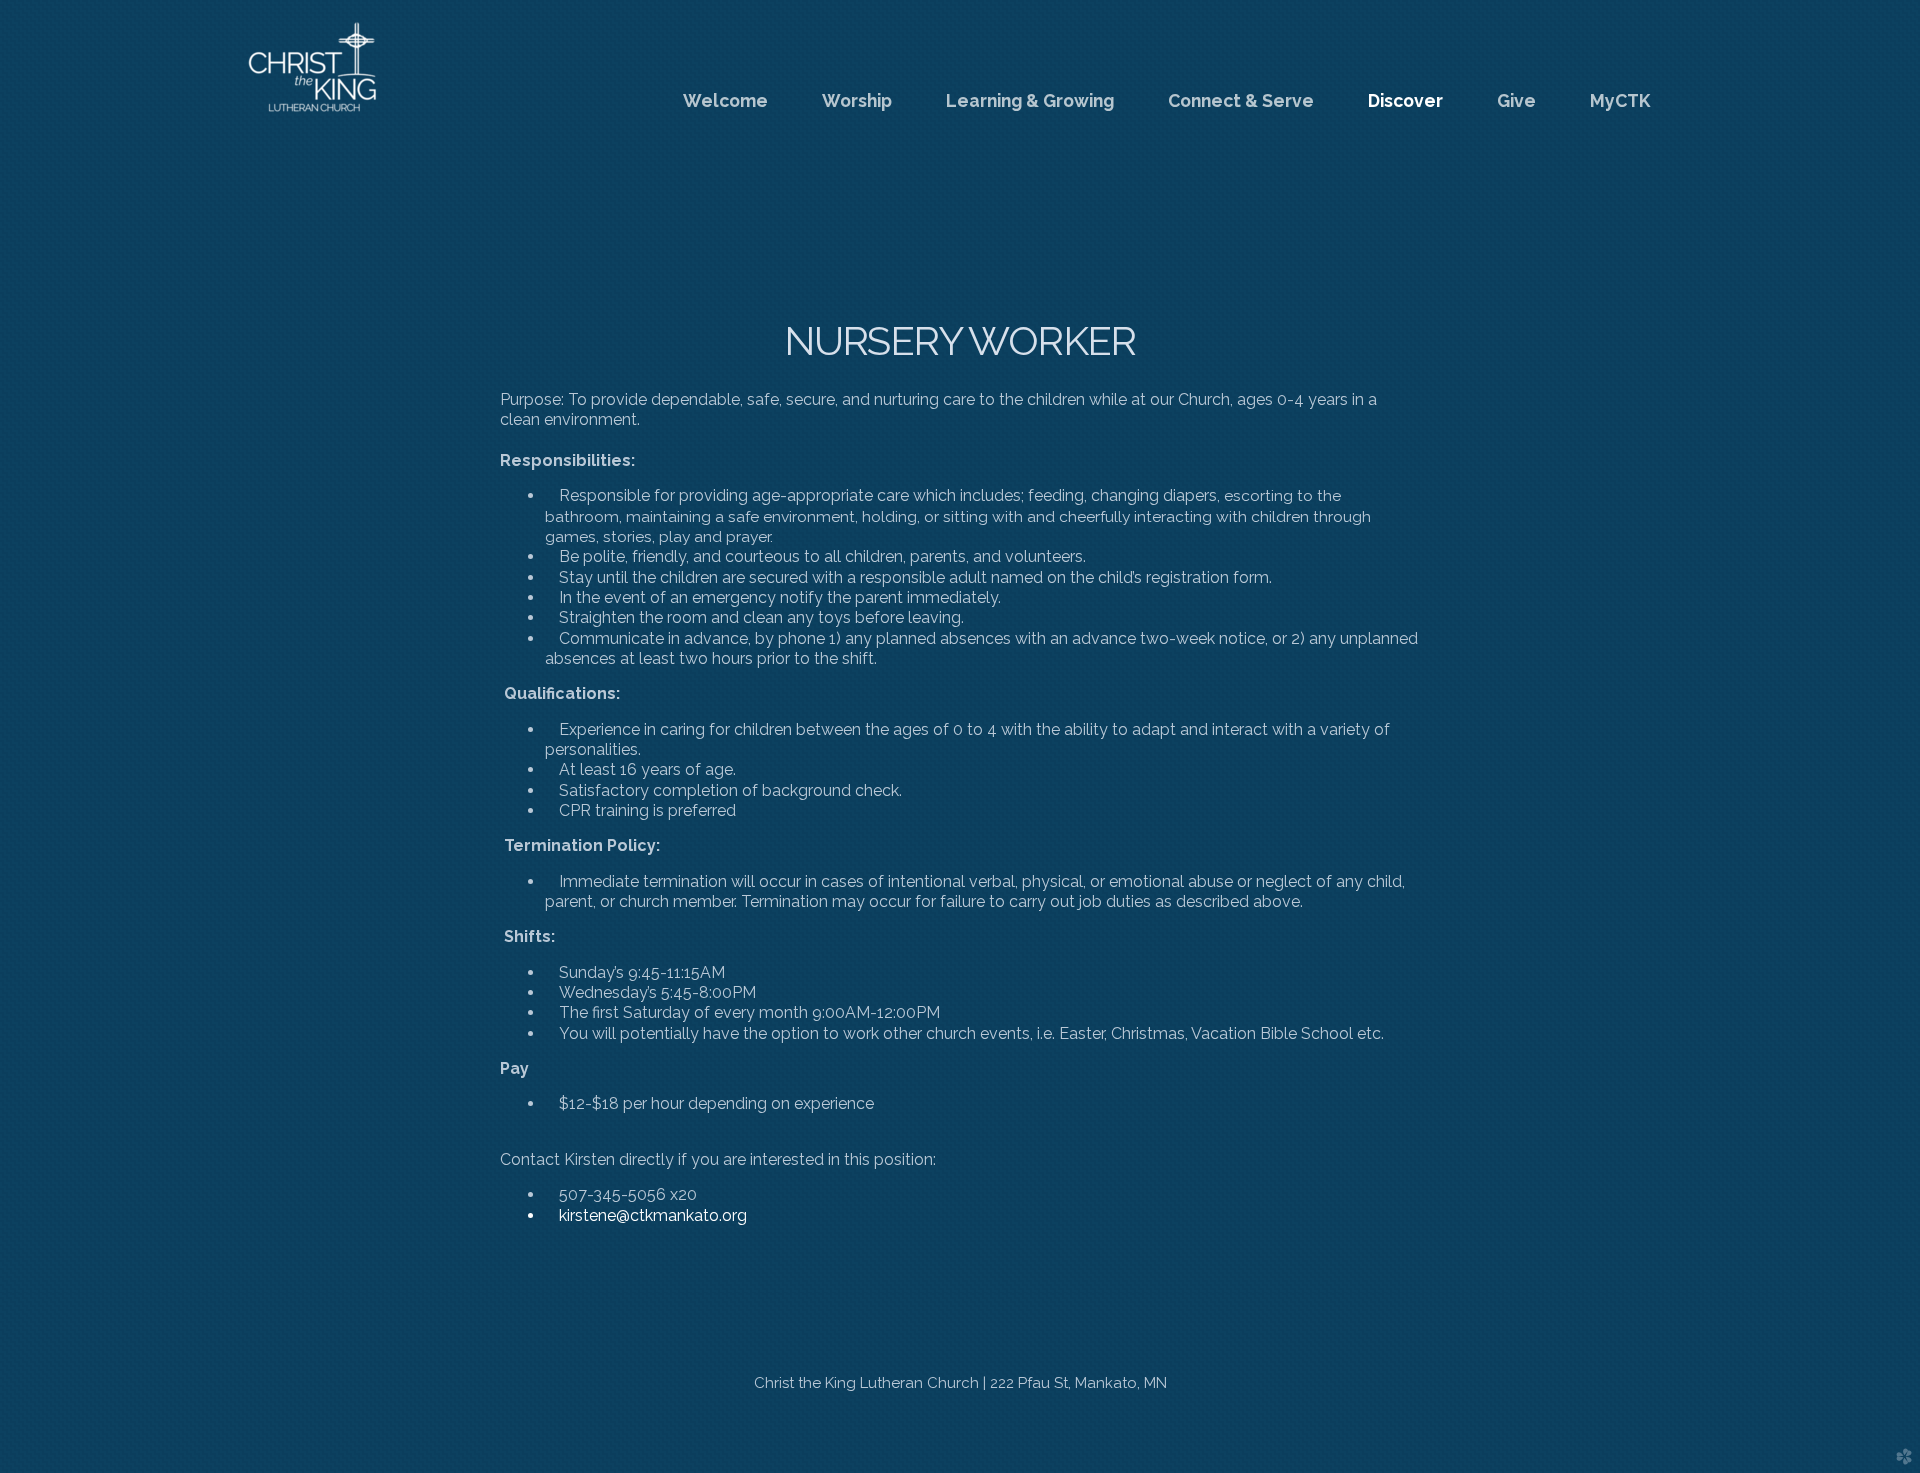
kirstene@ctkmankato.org (653, 1215)
